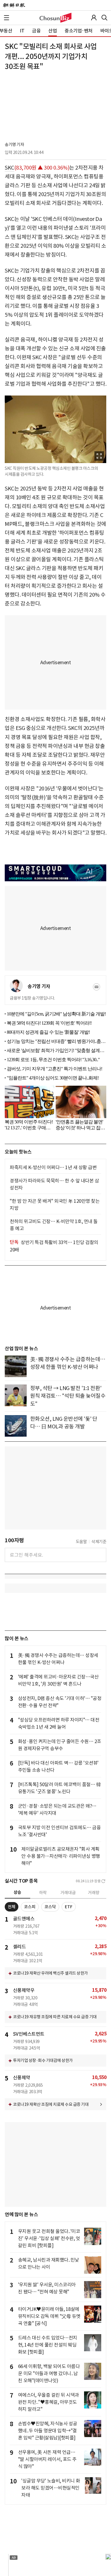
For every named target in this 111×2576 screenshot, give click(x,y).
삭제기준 (99, 1542)
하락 (43, 1893)
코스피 (30, 1907)
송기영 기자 (14, 145)
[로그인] (94, 18)
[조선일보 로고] (14, 5)
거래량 (94, 1893)
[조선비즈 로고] (55, 18)
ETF (69, 1907)
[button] (7, 18)
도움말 (81, 1542)
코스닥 (50, 1907)
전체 (12, 1907)
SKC (9, 168)
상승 (17, 1892)
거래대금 (68, 1893)
